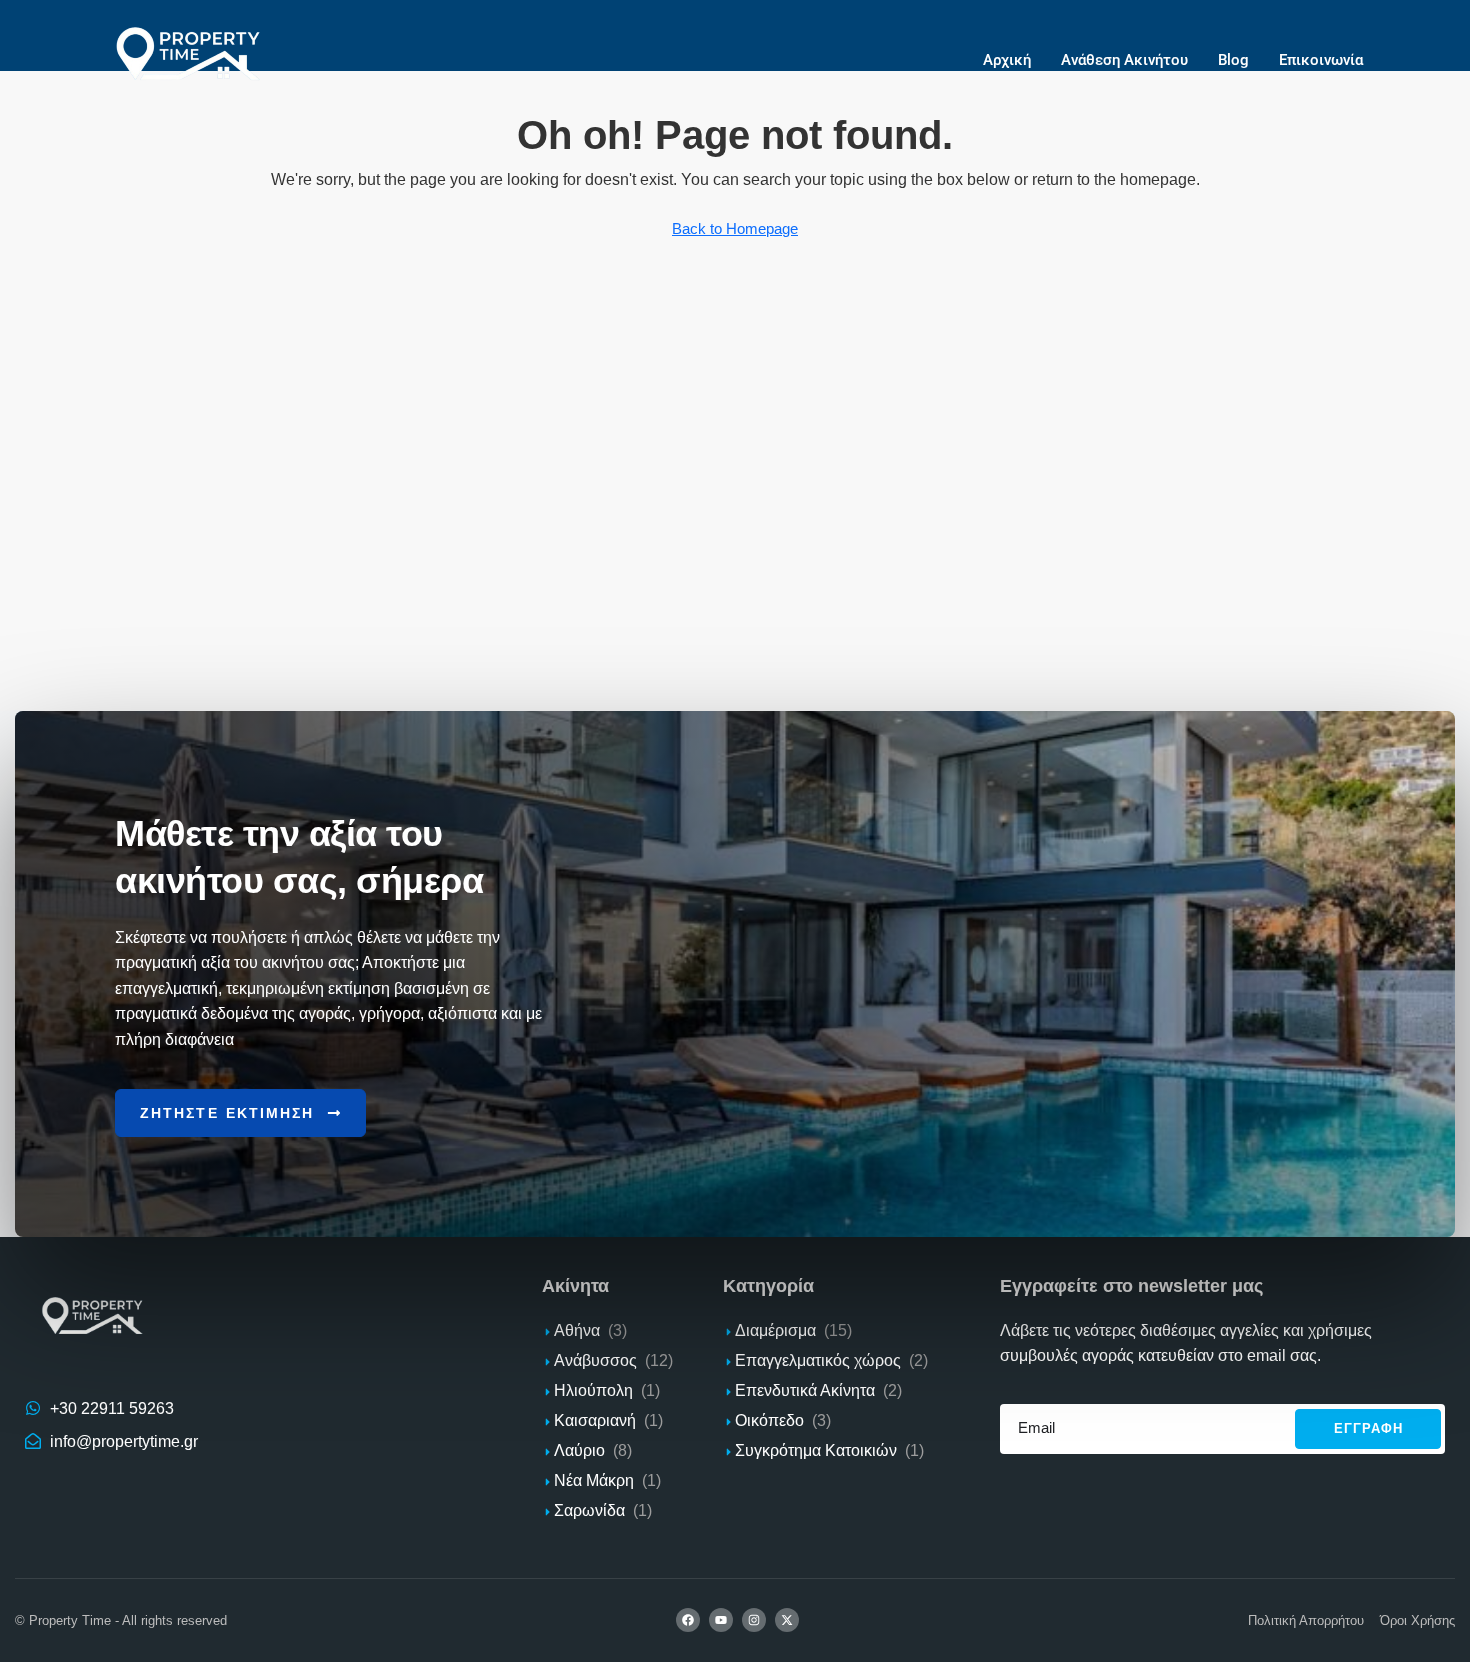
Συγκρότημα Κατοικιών (816, 1450)
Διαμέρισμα (775, 1330)
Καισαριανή (595, 1420)
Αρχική (1007, 60)
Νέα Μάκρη (594, 1480)
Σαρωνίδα (589, 1510)
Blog (1233, 60)
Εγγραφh (1368, 1428)
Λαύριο (579, 1450)
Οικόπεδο (769, 1420)
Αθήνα (577, 1330)
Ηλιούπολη (593, 1390)
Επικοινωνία (1321, 60)
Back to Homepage (735, 228)
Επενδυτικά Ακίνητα (805, 1390)
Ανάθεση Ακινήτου (1124, 60)
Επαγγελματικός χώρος (818, 1360)
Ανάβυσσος (595, 1360)
